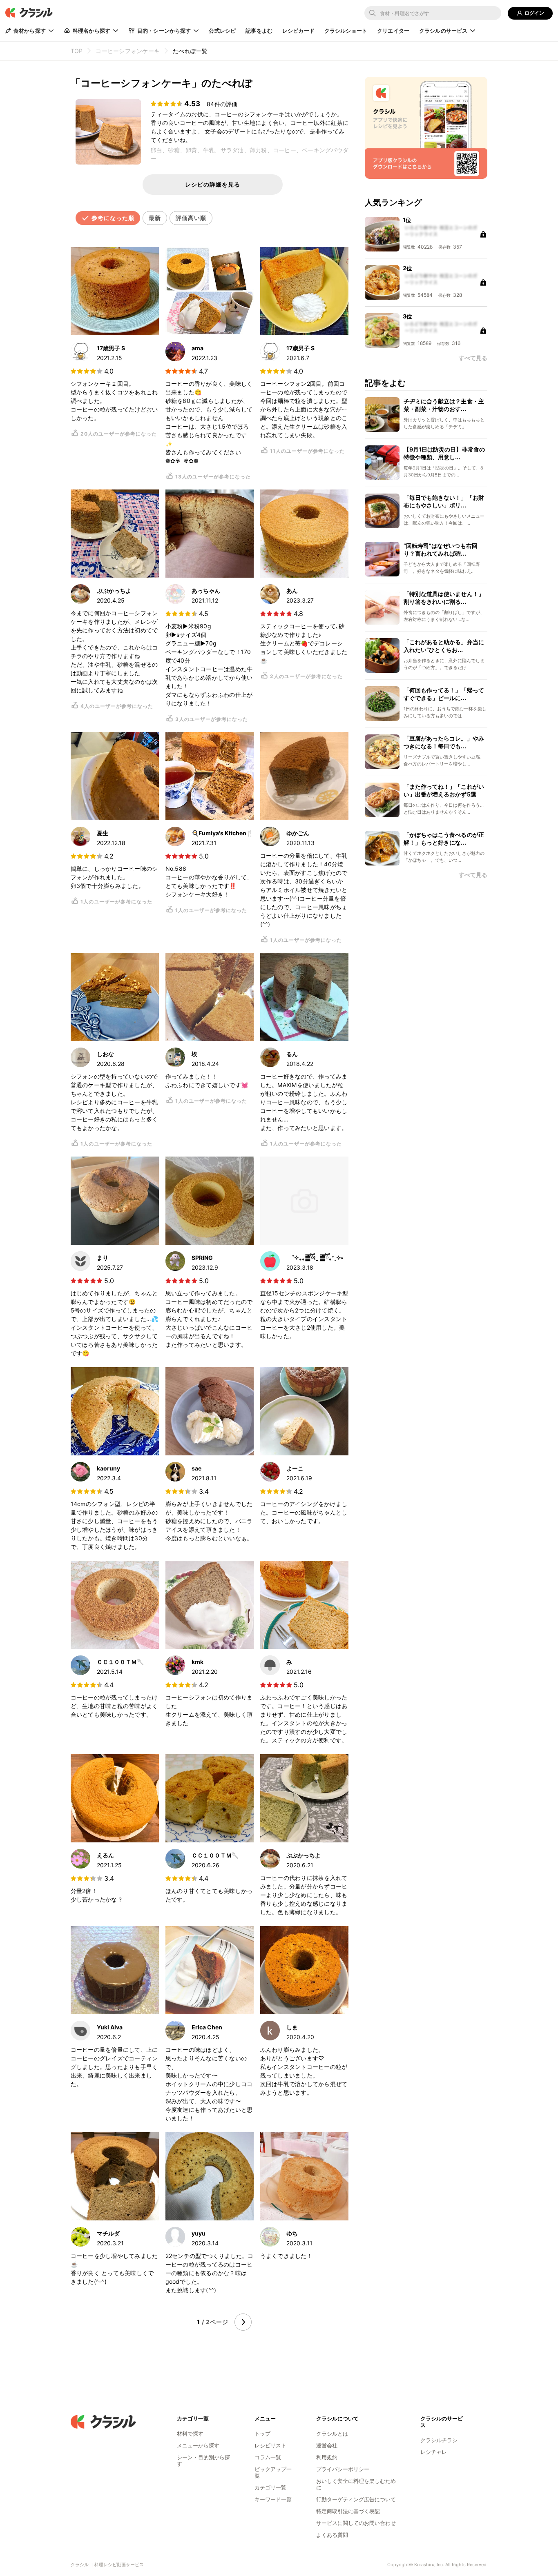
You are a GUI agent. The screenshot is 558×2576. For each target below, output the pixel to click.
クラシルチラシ (439, 2440)
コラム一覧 (268, 2457)
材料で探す (190, 2434)
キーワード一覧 (273, 2499)
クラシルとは (332, 2434)
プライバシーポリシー (343, 2469)
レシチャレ (434, 2452)
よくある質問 (332, 2535)
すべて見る (473, 875)
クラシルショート (346, 31)
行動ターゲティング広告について (356, 2499)
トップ (262, 2434)
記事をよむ (259, 31)
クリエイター (393, 31)
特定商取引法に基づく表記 (348, 2511)
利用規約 (327, 2457)
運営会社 (327, 2445)
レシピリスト (270, 2445)
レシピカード (298, 31)
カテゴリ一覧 (270, 2487)
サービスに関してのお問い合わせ (356, 2523)
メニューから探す (198, 2445)
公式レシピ (222, 31)
